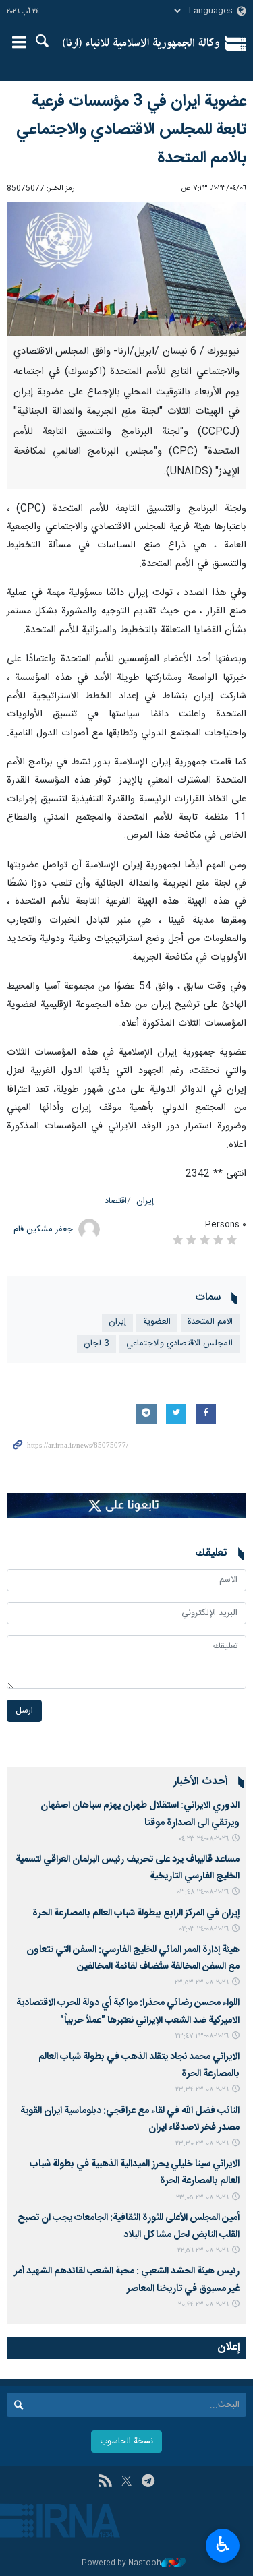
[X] (126, 2482)
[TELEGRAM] (148, 2482)
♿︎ (223, 2544)
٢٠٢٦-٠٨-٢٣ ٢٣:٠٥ (202, 2198)
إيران (145, 1201)
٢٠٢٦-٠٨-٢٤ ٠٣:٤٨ (203, 1892)
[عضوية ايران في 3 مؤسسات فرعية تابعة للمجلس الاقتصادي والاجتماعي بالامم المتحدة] (126, 269)
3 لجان (96, 1344)
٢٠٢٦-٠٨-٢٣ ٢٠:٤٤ (203, 2305)
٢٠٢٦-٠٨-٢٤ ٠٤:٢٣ (203, 1839)
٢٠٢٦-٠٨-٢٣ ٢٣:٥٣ (202, 1983)
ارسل (24, 1711)
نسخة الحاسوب (126, 2442)
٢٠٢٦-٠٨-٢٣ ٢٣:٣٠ (202, 2144)
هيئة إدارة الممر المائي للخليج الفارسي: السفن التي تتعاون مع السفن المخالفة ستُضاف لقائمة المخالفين (133, 1958)
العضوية (157, 1322)
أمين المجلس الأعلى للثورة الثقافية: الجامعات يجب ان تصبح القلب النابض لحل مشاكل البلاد (129, 2227)
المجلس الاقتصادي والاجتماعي (179, 1344)
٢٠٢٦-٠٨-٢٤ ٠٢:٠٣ (204, 1929)
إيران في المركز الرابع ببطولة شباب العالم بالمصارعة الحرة (134, 1913)
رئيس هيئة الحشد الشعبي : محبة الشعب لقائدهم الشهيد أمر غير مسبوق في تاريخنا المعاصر (127, 2280)
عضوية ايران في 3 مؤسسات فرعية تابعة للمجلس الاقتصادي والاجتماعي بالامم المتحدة (131, 130)
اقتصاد (116, 1201)
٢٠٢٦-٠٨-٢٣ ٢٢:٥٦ (203, 2251)
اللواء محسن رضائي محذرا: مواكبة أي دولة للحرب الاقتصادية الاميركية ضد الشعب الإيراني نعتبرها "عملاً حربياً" (128, 2012)
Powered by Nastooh (121, 2564)
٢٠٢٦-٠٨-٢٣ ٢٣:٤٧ (202, 2036)
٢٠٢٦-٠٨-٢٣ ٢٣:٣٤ (202, 2090)
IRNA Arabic (141, 44)
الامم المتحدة (210, 1322)
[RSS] (105, 2482)
